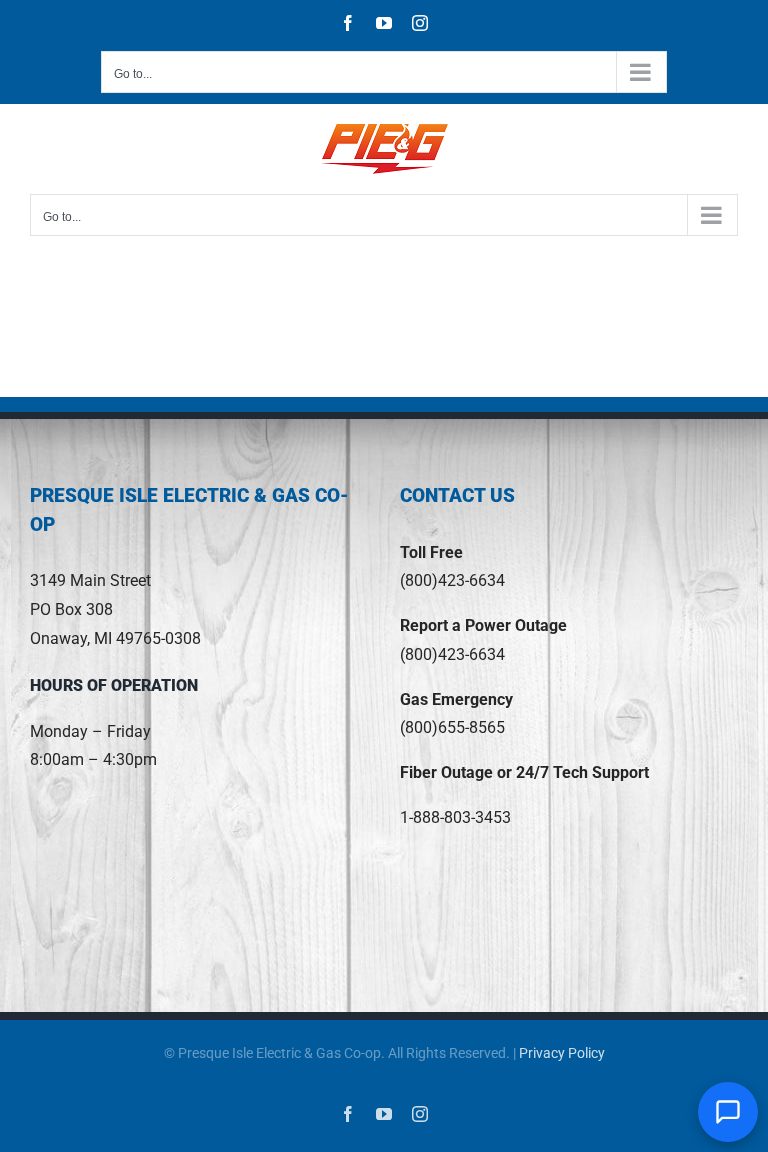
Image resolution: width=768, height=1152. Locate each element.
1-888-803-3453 (455, 817)
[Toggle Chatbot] (728, 1112)
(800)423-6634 (452, 580)
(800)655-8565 (452, 727)
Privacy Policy (562, 1053)
